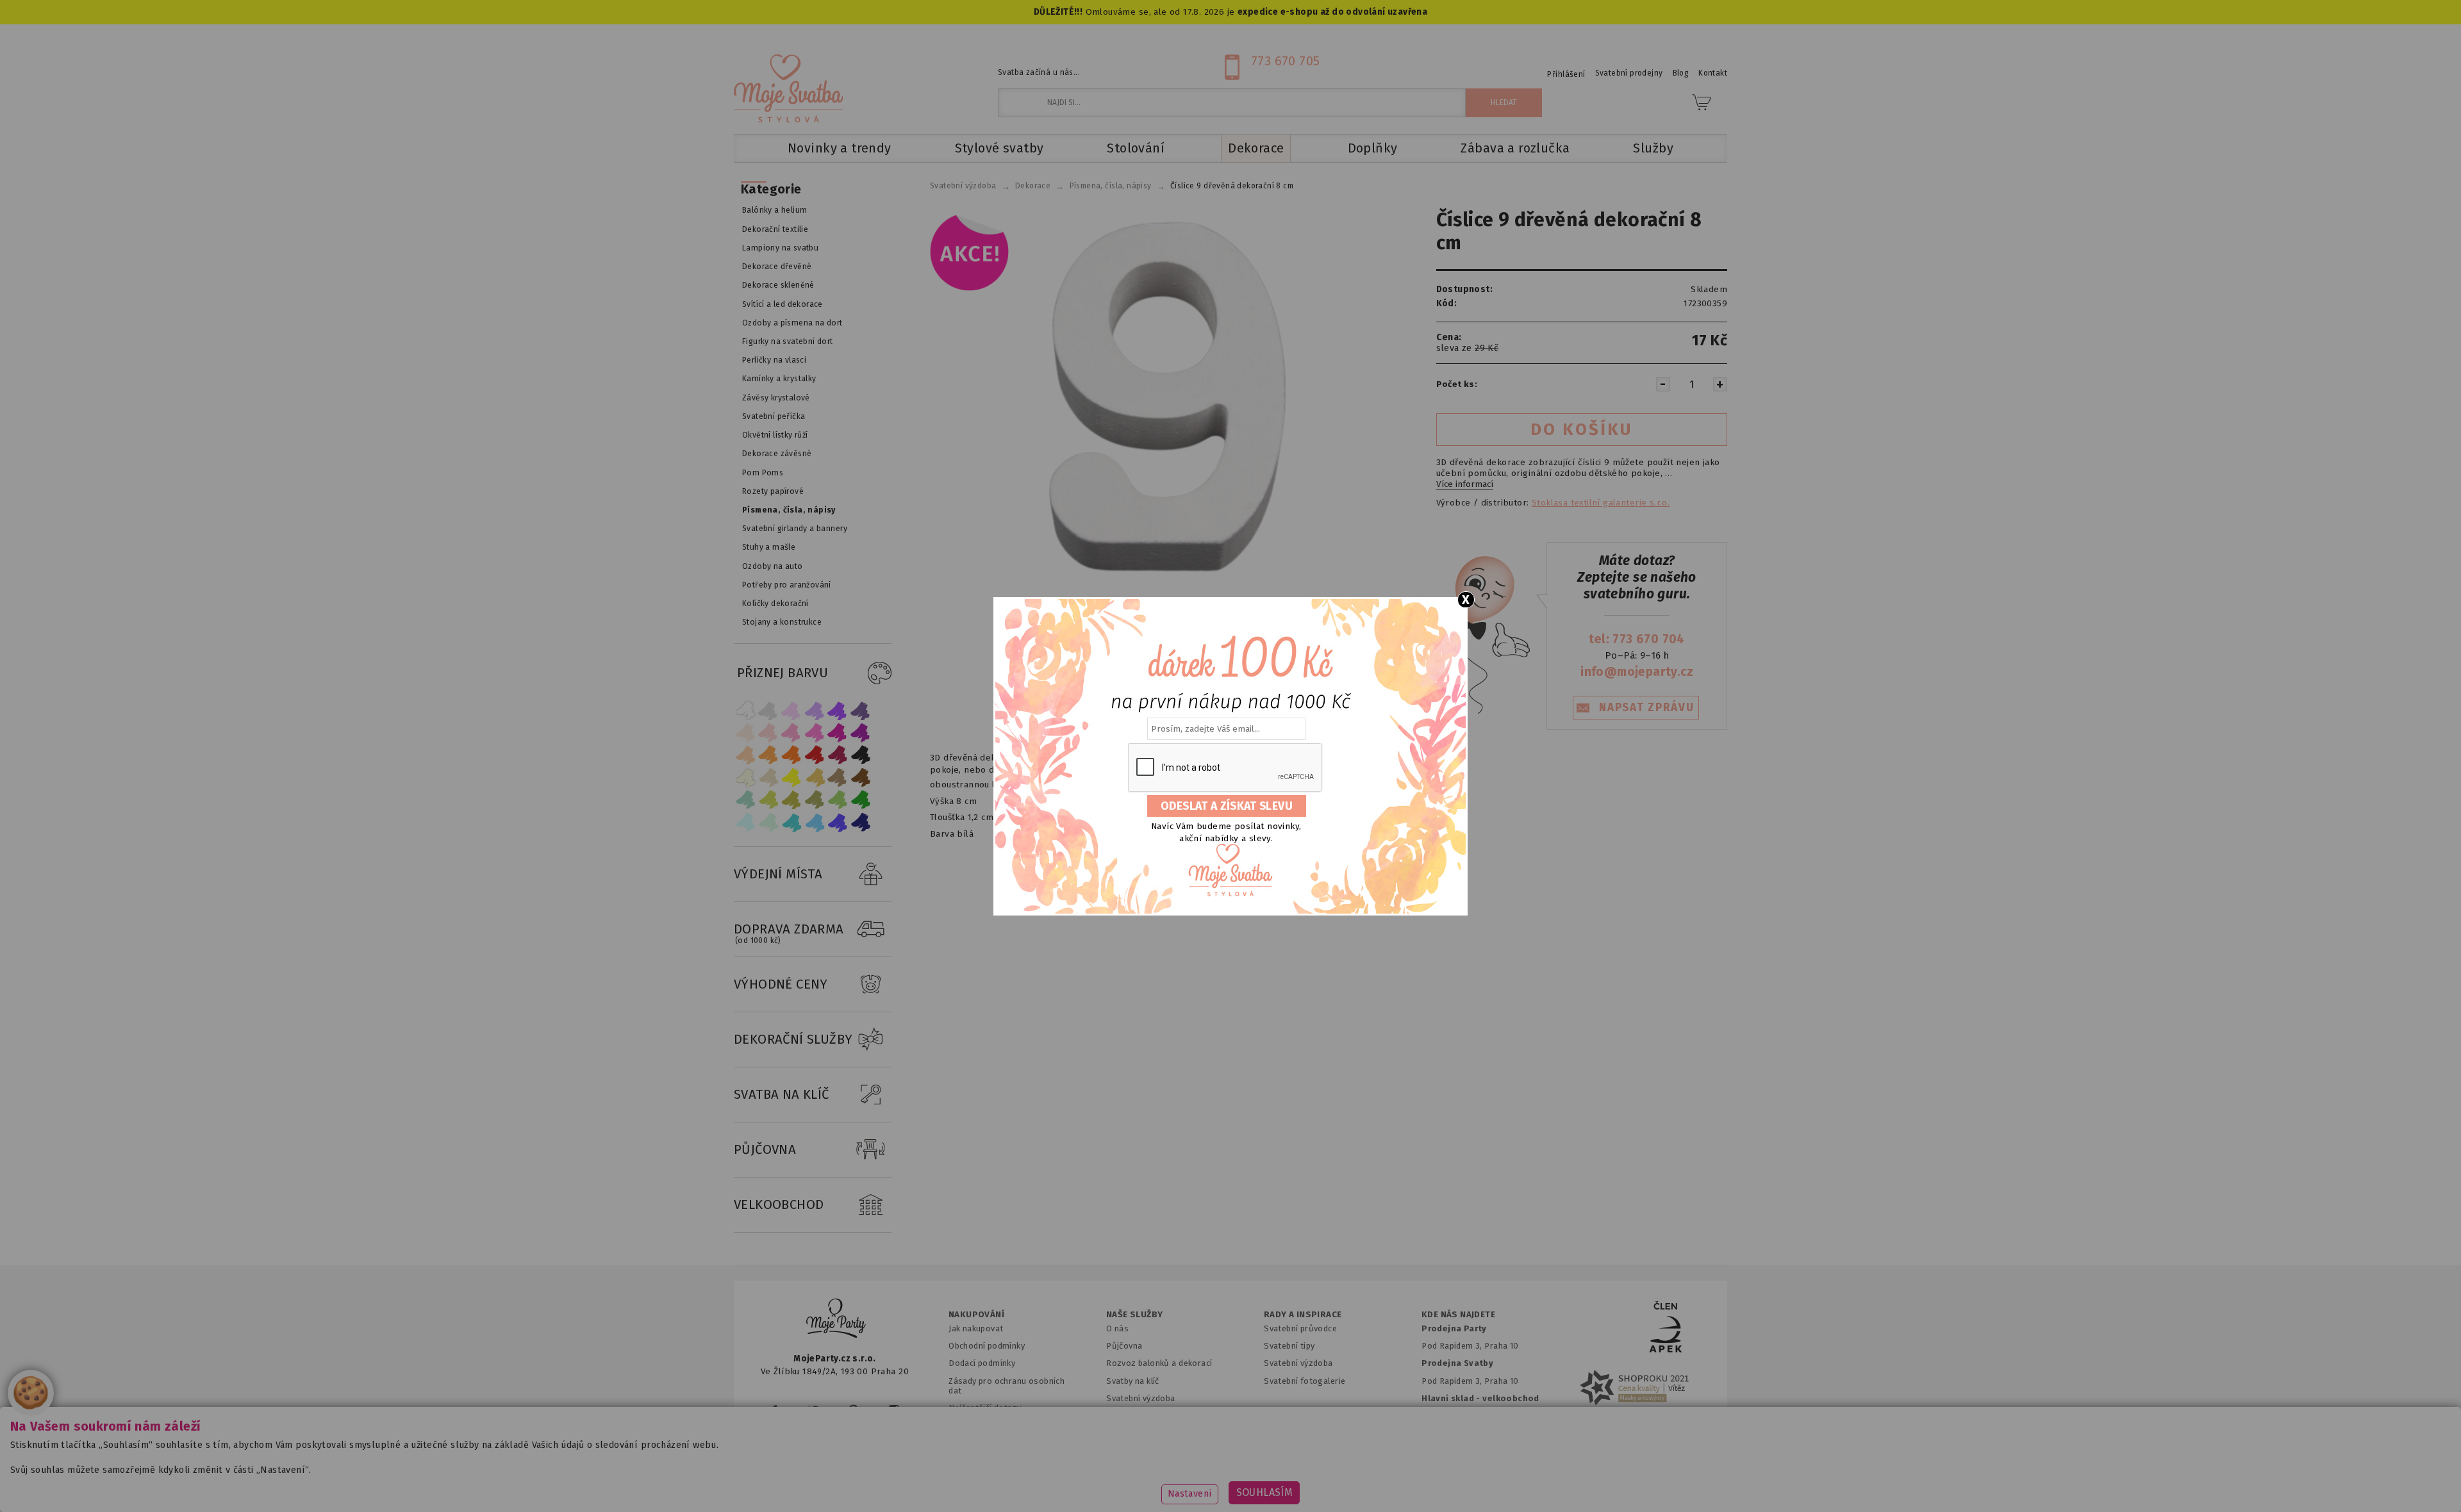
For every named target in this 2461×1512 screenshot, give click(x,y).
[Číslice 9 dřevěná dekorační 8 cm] (1161, 397)
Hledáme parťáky (1139, 1416)
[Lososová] (745, 733)
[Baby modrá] (745, 822)
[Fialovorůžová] (861, 710)
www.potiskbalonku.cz (1478, 1483)
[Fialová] (815, 710)
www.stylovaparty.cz (1598, 1483)
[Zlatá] (815, 777)
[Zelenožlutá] (768, 800)
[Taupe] (768, 777)
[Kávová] (838, 777)
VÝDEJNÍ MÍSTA (778, 874)
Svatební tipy (1289, 1346)
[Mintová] (768, 822)
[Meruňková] (768, 755)
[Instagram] (894, 1410)
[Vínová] (838, 755)
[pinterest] (853, 1410)
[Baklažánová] (861, 733)
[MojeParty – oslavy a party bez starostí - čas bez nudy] (788, 88)
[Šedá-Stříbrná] (768, 710)
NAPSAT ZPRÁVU (1646, 708)
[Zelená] (861, 800)
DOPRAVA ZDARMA (789, 933)
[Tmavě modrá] (861, 822)
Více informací (1465, 484)
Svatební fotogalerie (1305, 1381)
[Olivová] (791, 800)
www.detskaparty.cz (1210, 1483)
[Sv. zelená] (838, 800)
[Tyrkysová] (791, 822)
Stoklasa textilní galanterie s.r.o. (1601, 503)
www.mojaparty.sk (963, 1483)
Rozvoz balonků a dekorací (1159, 1363)
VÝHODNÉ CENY (781, 984)
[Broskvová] (745, 755)
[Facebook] (775, 1410)
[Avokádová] (815, 800)
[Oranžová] (791, 755)
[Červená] (815, 755)
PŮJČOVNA (765, 1149)
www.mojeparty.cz (857, 1483)
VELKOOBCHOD (779, 1204)
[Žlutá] (791, 777)
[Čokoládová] (861, 777)
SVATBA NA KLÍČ (782, 1094)
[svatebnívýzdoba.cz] (836, 1320)
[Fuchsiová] (815, 733)
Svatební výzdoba (1141, 1398)
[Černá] (861, 755)
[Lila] (791, 710)
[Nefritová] (745, 800)
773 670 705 (1286, 61)
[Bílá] (745, 710)
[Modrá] (838, 822)
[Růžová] (791, 733)
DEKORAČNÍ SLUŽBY (793, 1039)
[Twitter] (813, 1410)
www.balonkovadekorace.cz (1341, 1483)
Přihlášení (1566, 74)
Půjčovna (1124, 1346)
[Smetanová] (745, 777)
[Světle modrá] (815, 822)
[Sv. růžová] (768, 733)
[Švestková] (838, 710)
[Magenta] (838, 733)
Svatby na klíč (1133, 1381)
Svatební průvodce (1300, 1328)
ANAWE (1351, 1504)
